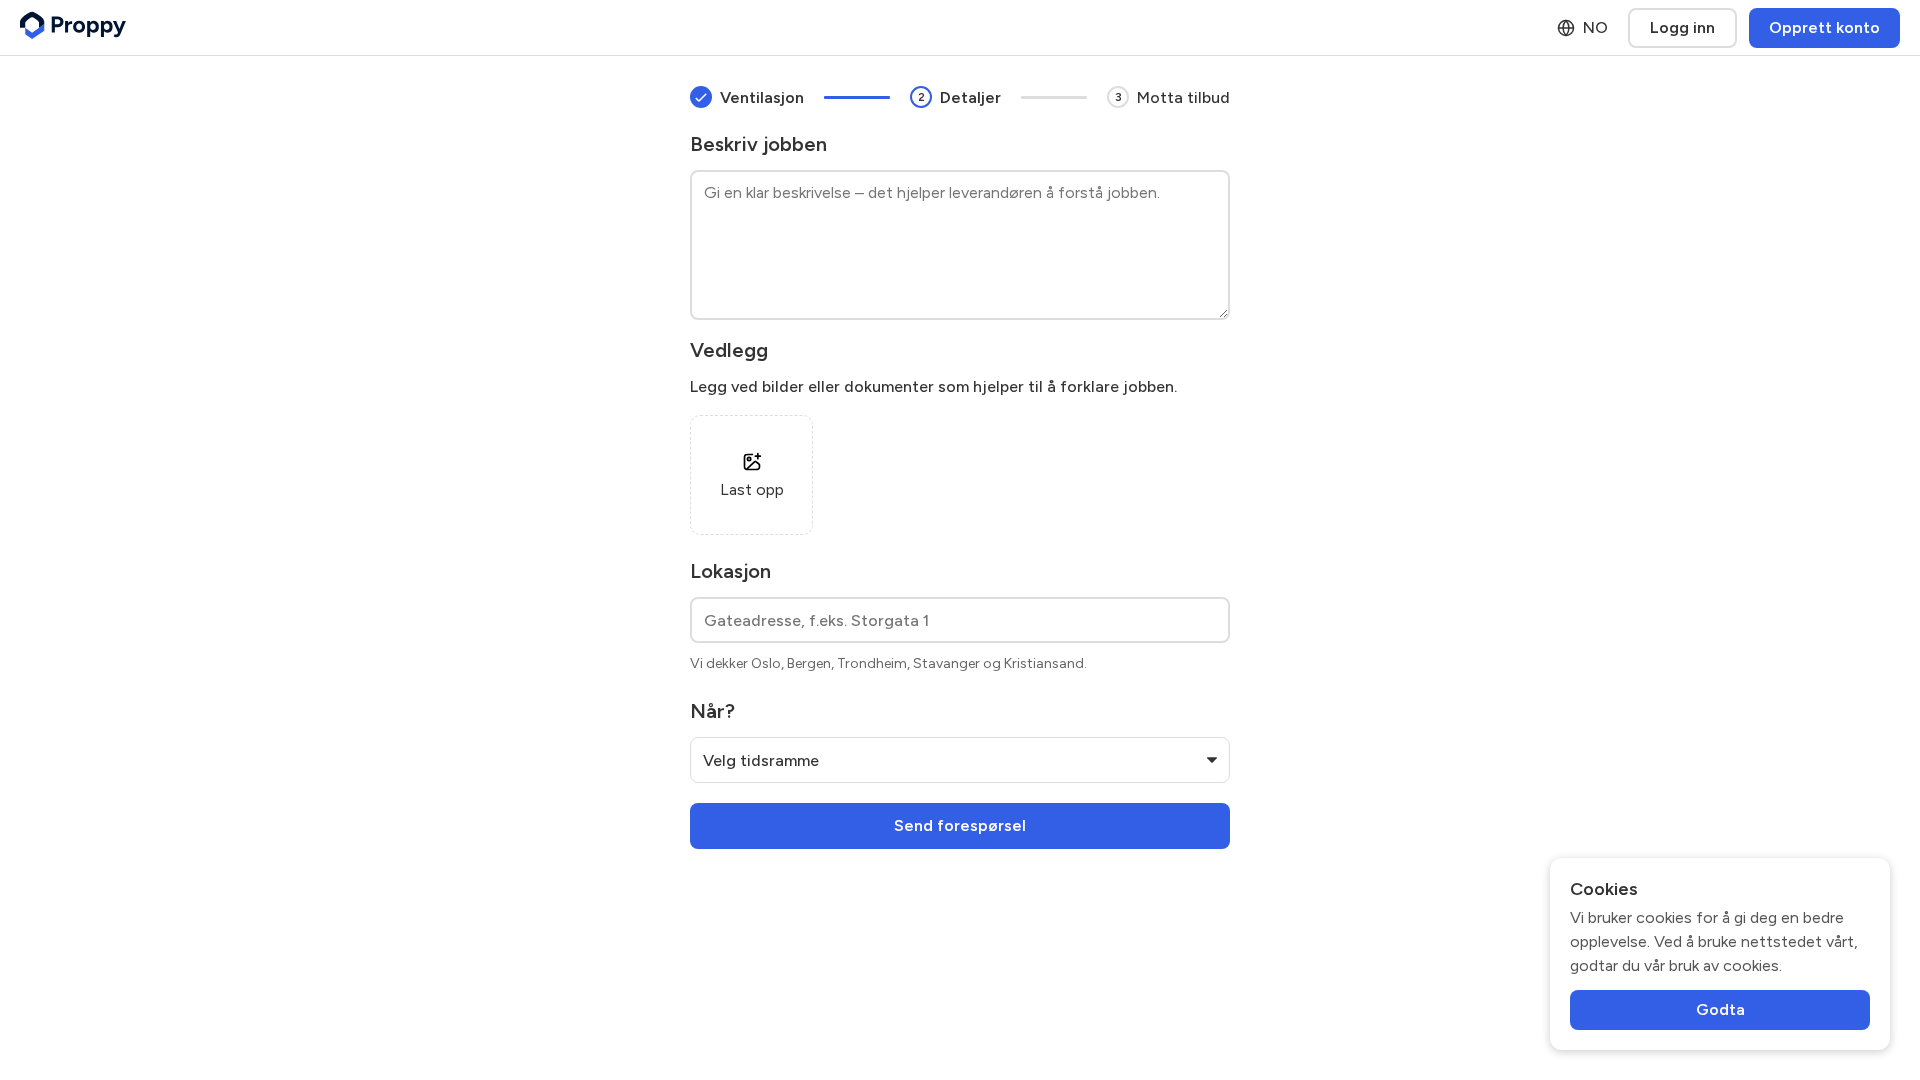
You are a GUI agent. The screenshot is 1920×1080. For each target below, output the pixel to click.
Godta (1720, 1009)
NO (1595, 27)
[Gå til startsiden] (73, 27)
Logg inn (1682, 27)
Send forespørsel (960, 825)
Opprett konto (1824, 27)
